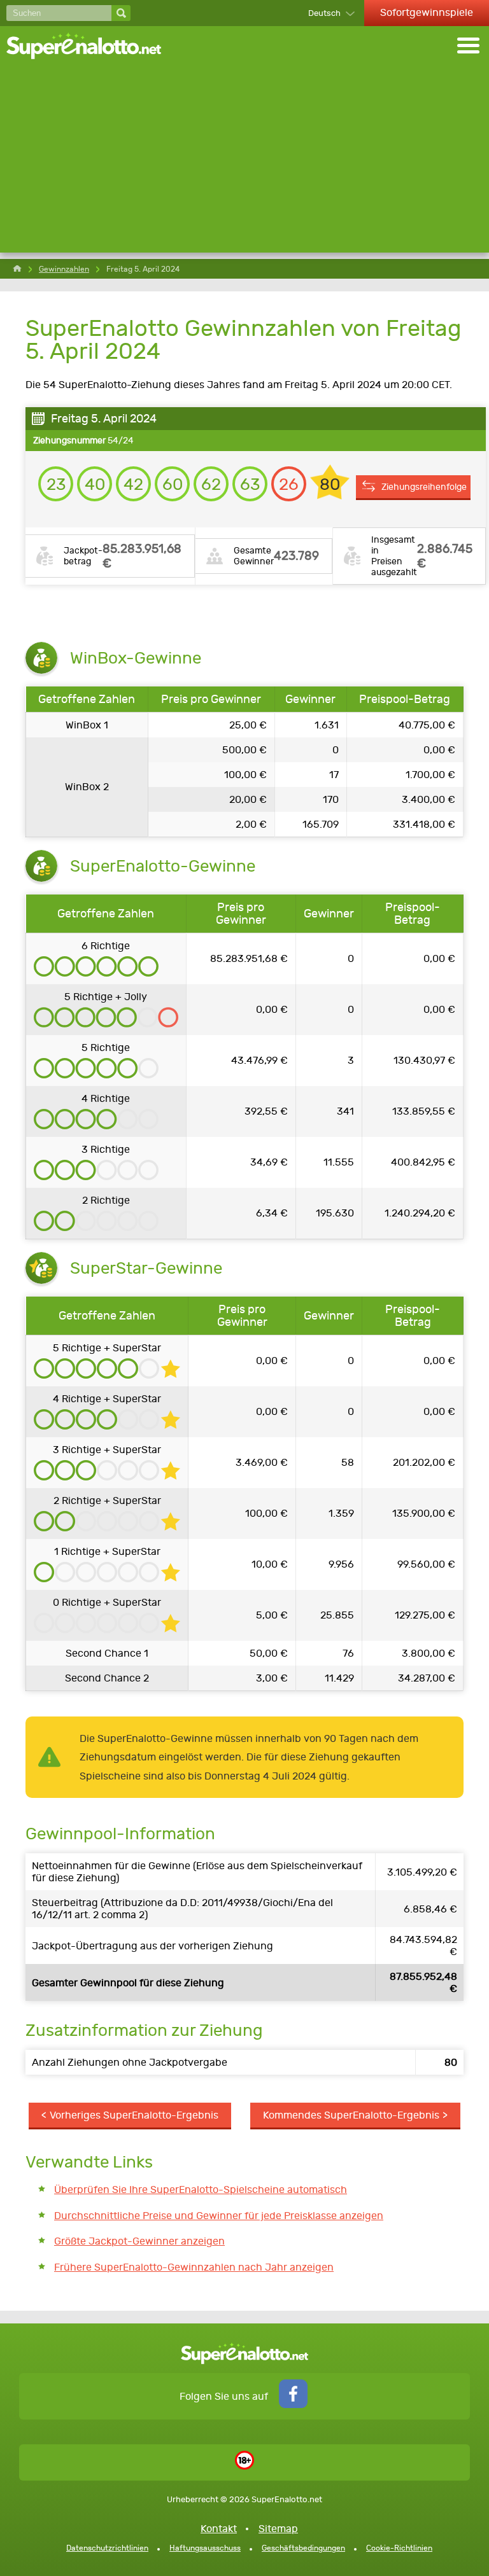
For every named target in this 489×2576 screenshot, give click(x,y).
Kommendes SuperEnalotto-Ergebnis (351, 2115)
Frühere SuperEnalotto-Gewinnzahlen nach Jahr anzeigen (194, 2267)
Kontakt (219, 2529)
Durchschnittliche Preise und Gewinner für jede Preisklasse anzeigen (219, 2216)
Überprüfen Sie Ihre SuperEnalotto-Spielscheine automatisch (201, 2190)
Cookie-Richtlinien (399, 2548)
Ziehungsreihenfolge (424, 487)
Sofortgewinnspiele (427, 12)
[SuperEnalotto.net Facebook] (293, 2405)
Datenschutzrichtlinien (107, 2548)
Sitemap (278, 2529)
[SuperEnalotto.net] (92, 47)
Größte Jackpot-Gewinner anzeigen (139, 2241)
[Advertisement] (244, 164)
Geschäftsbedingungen (303, 2548)
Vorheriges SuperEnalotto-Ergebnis (134, 2115)
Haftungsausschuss (205, 2548)
